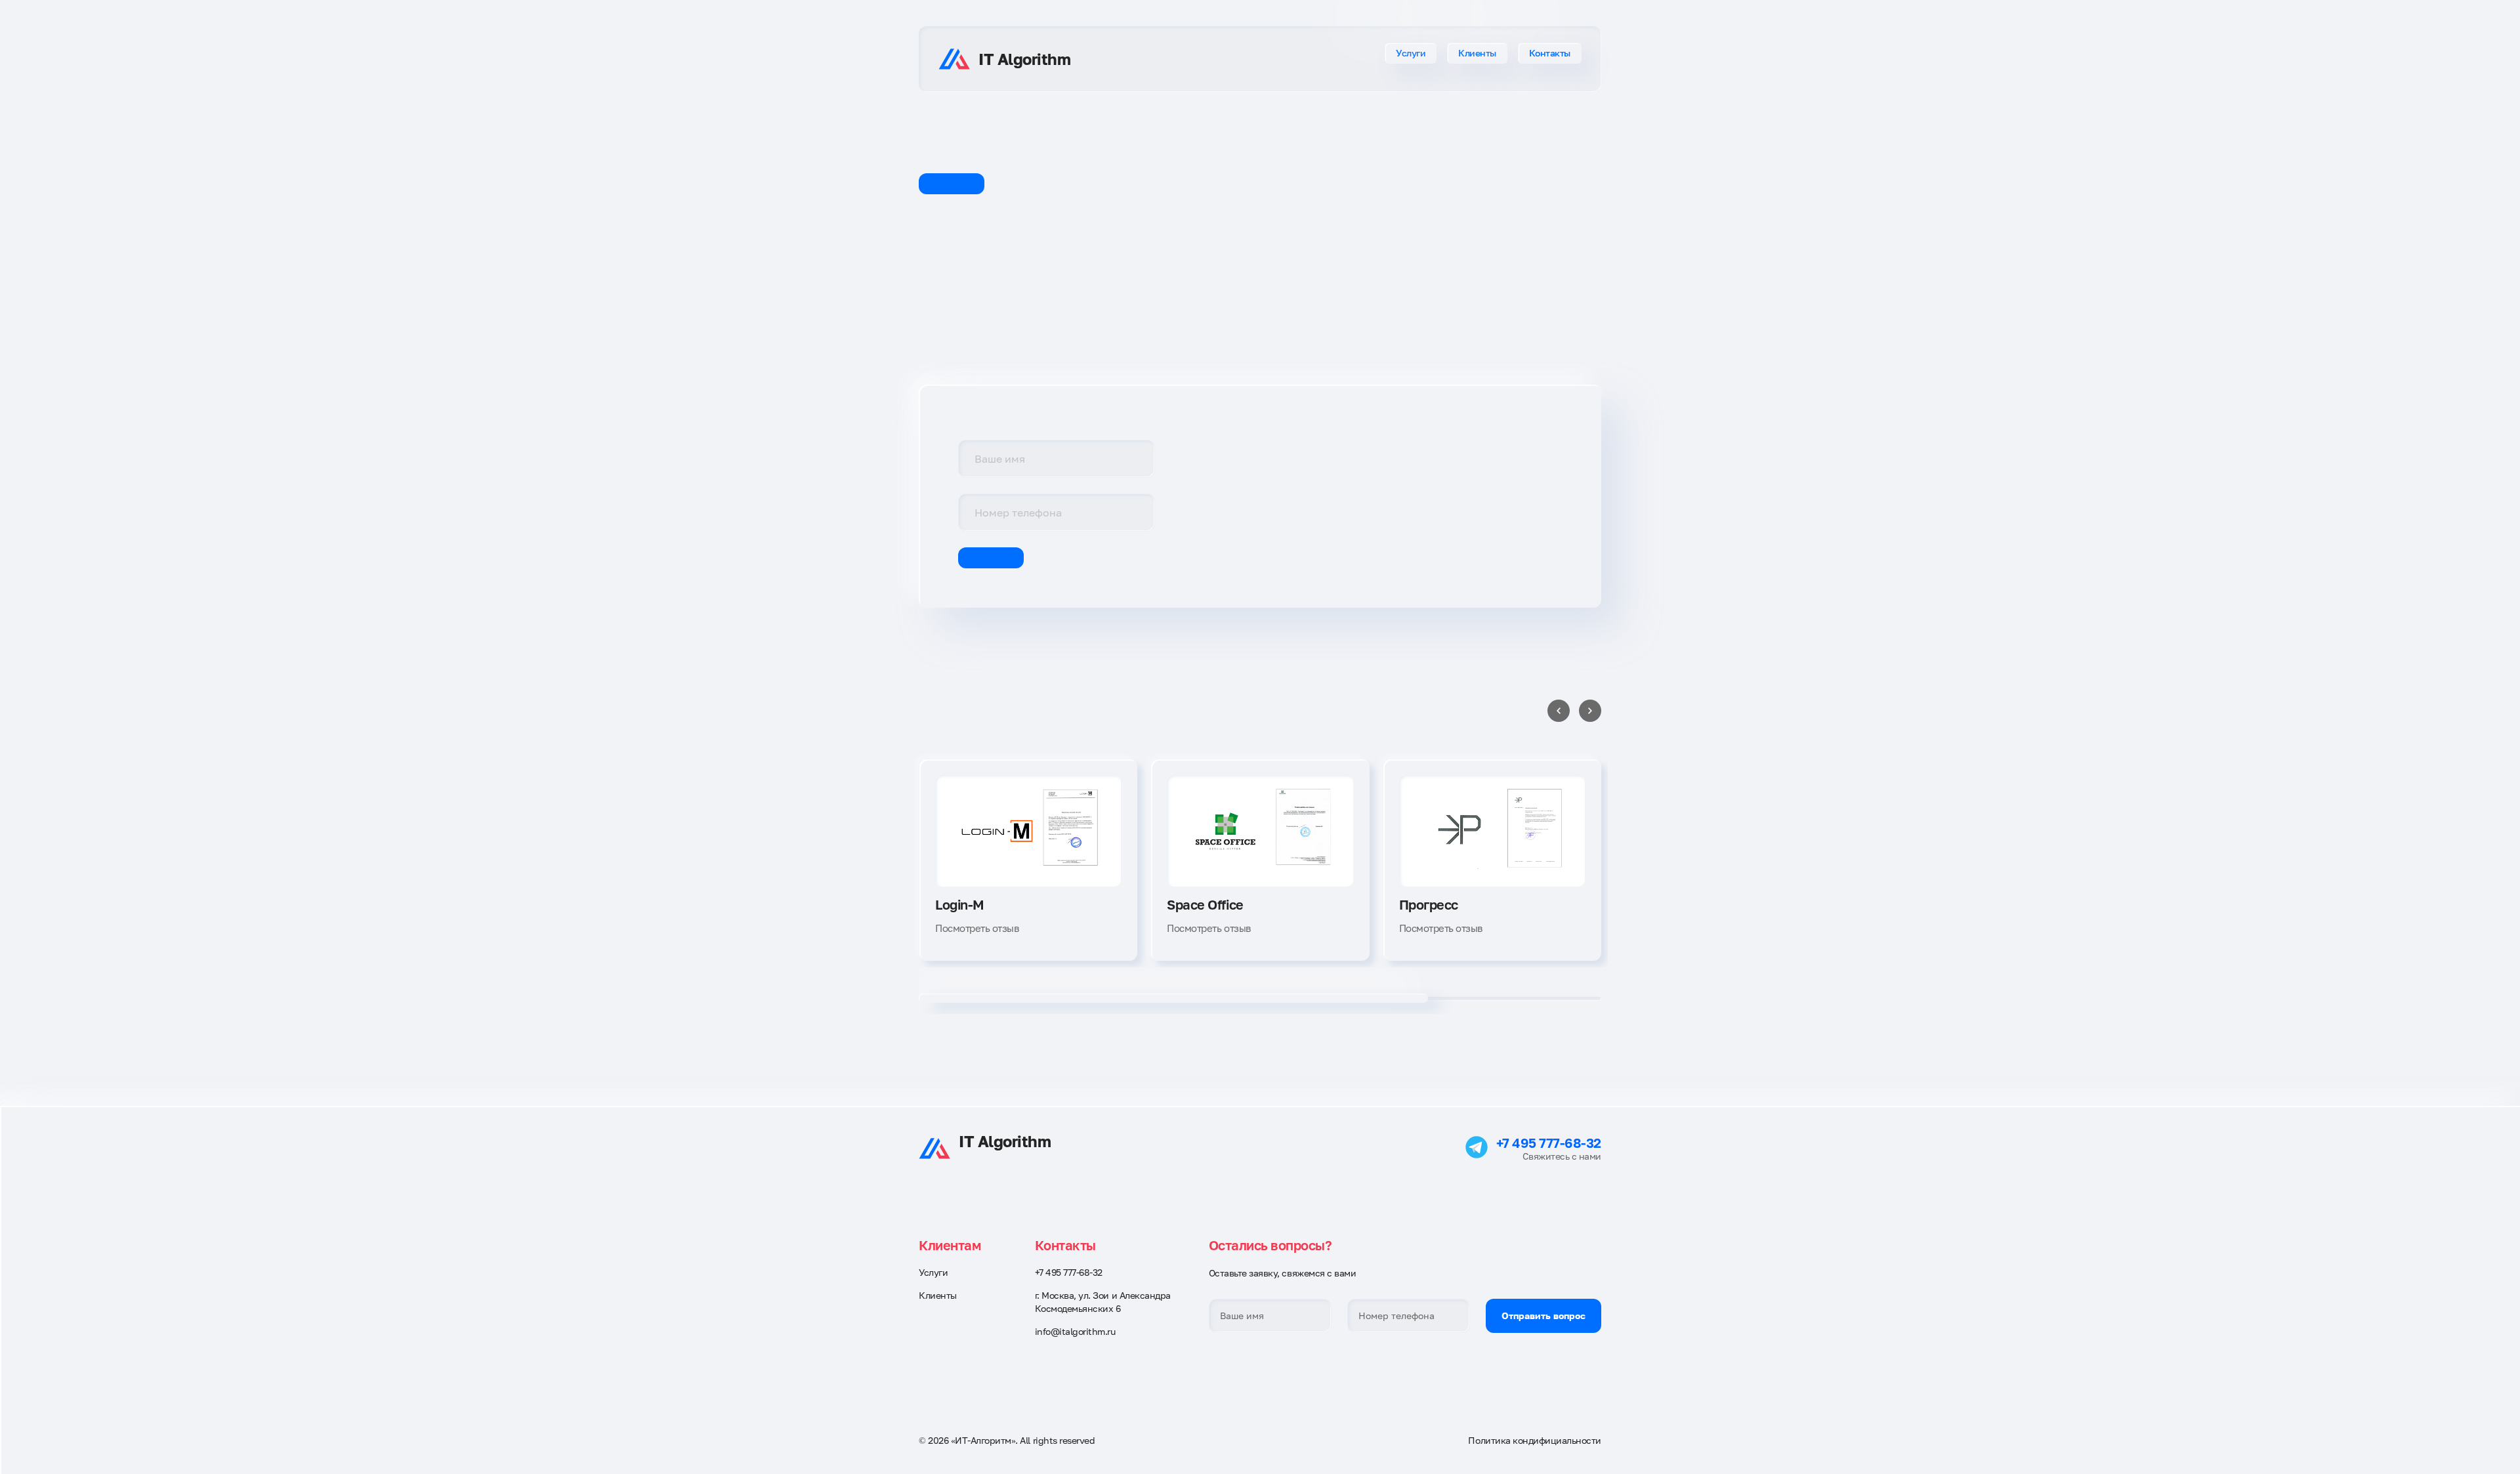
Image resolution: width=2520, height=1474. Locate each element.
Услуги (1411, 53)
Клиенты (1477, 53)
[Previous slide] (1559, 711)
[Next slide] (1590, 711)
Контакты (1550, 53)
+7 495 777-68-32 (1549, 1143)
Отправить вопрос (1543, 1316)
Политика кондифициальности (1535, 1440)
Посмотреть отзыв (977, 928)
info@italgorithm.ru (1075, 1331)
